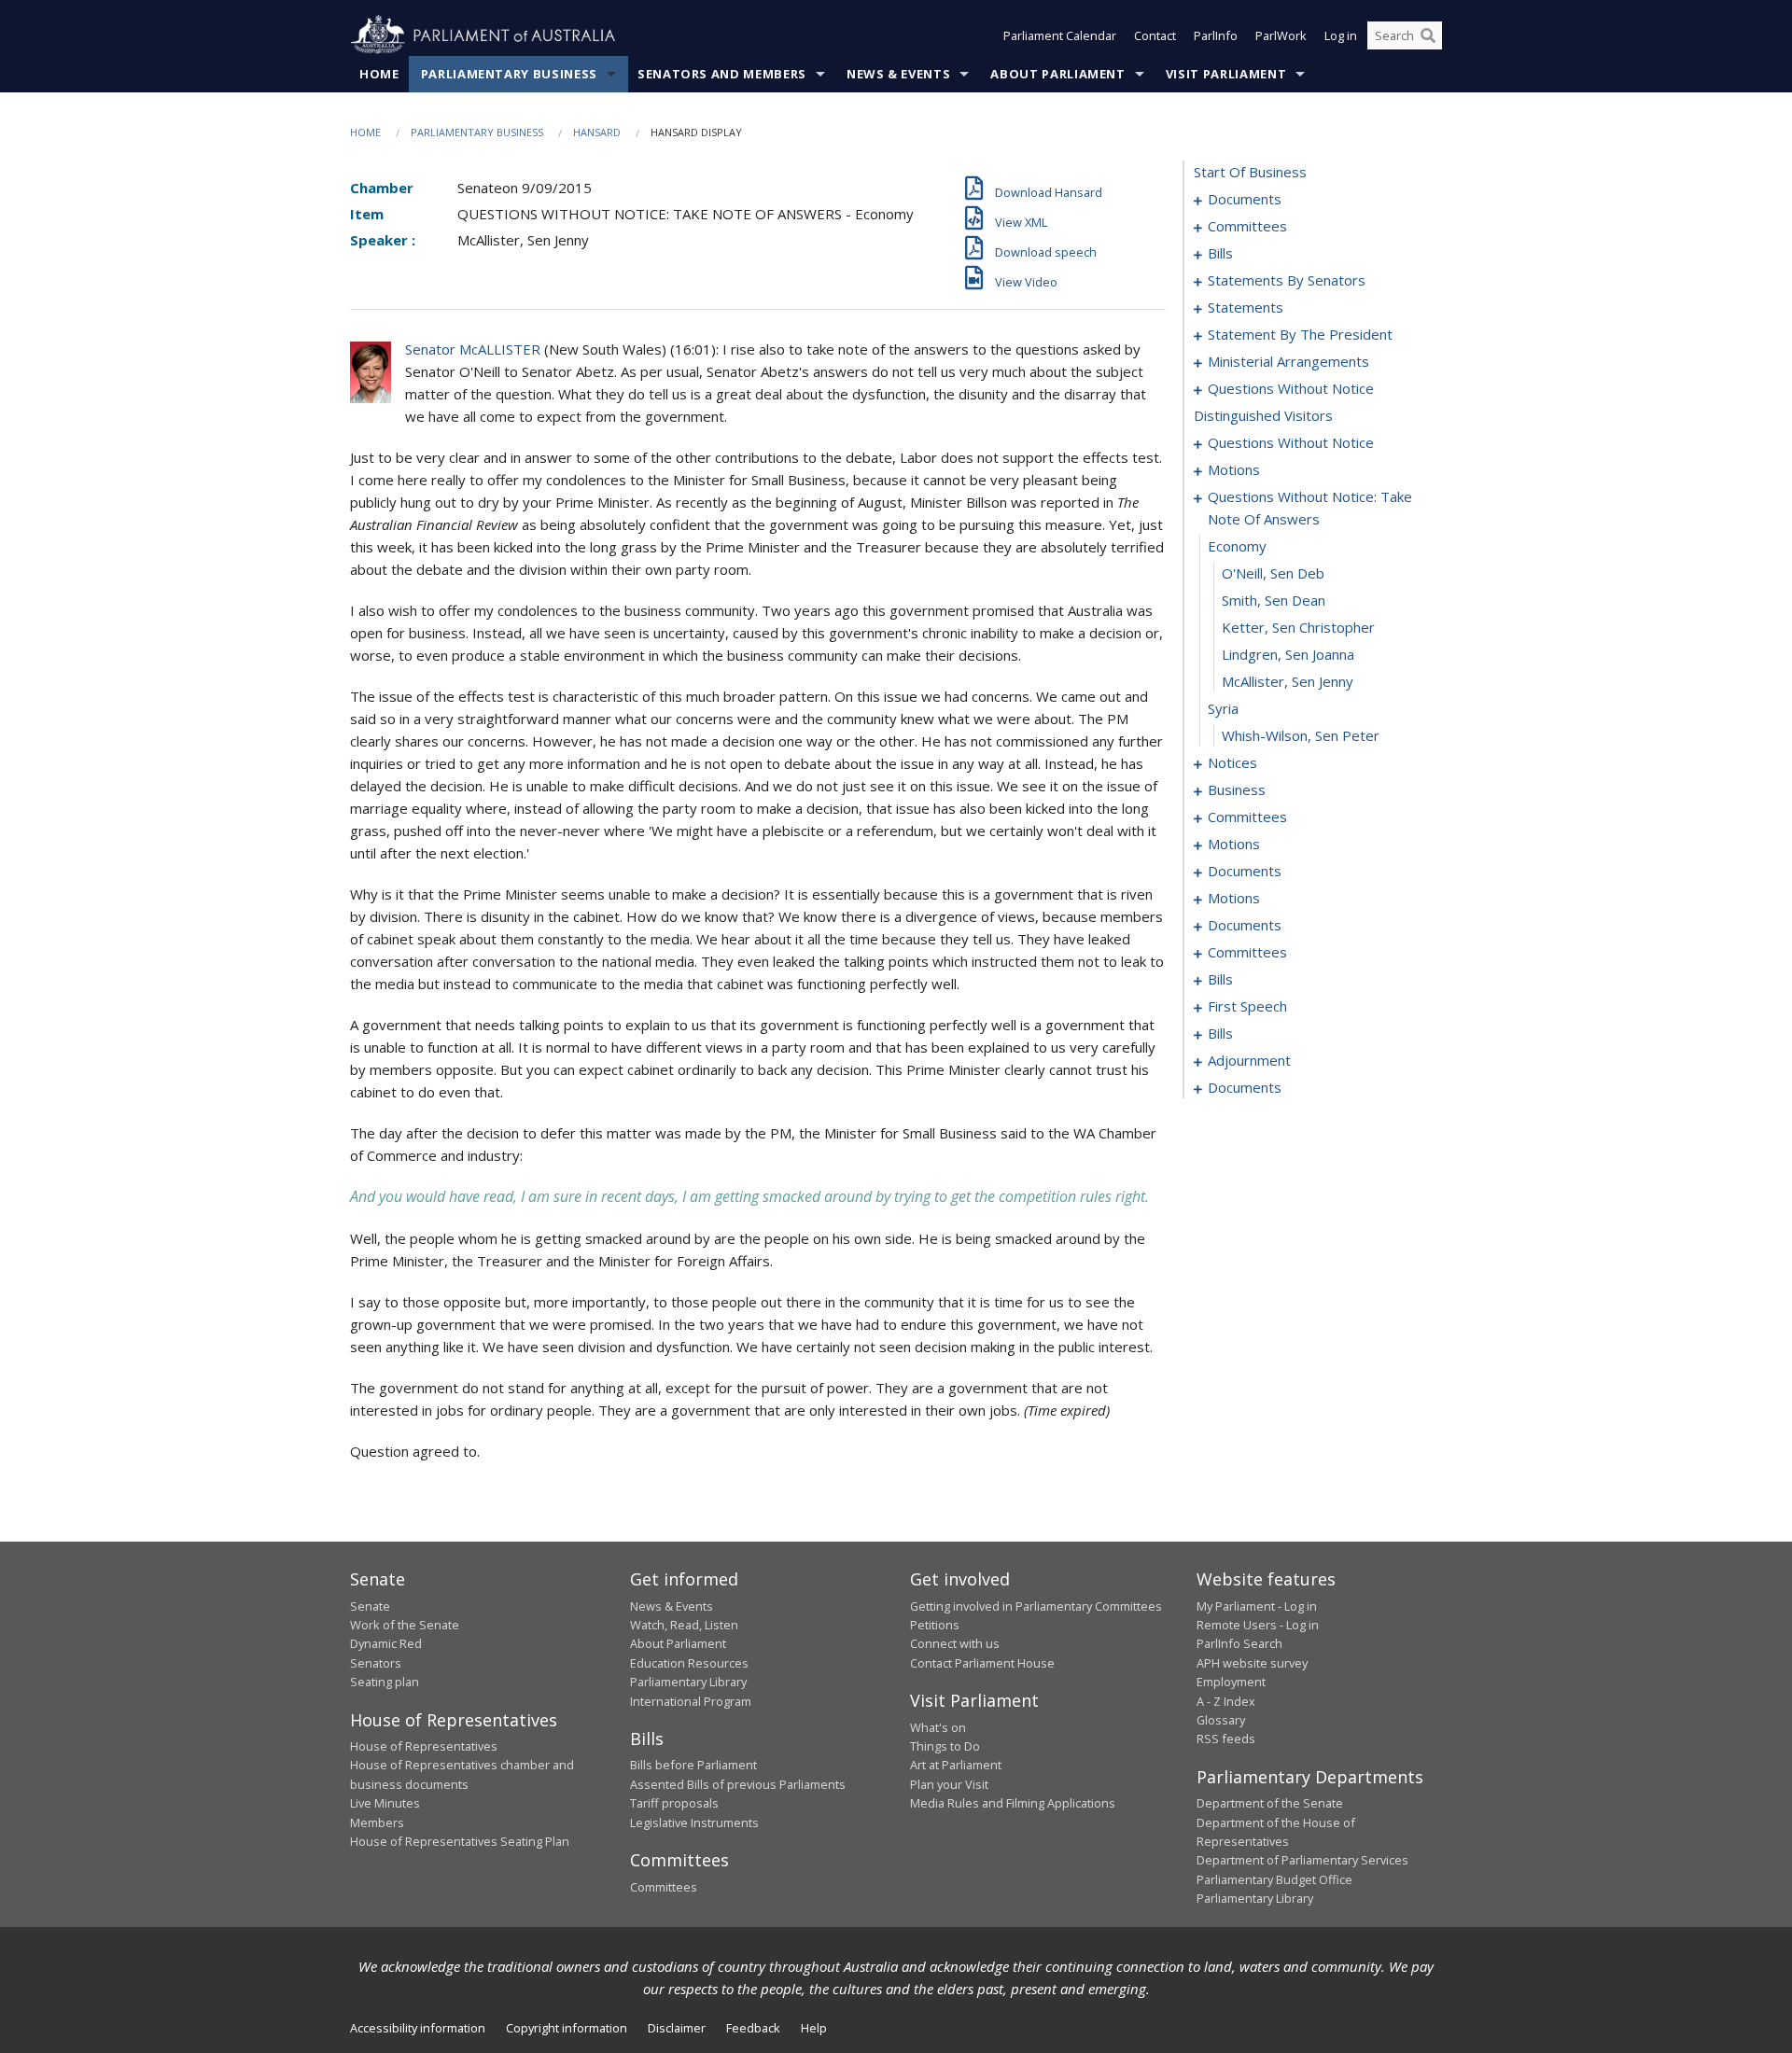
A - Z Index (1226, 1701)
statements (1246, 307)
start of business (1250, 172)
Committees (664, 1887)
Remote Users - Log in (1258, 1625)
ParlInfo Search (1239, 1643)
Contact (1155, 35)
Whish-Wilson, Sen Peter (1301, 735)
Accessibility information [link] (418, 2028)
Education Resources (689, 1663)
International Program (691, 1701)
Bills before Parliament (693, 1765)
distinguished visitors (1263, 415)
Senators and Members (722, 74)
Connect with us (955, 1643)
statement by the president (1300, 334)
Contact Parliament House (982, 1663)
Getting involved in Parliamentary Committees (1036, 1606)
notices (1232, 762)
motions (1234, 469)
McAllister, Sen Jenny (1288, 681)
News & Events (898, 74)
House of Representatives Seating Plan (460, 1841)
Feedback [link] (753, 2028)
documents (1245, 199)
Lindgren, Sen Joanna (1288, 654)
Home (379, 74)
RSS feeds (1226, 1739)
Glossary (1221, 1720)
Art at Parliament (956, 1765)
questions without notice (1291, 388)
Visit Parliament (1226, 74)
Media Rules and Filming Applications (1013, 1803)
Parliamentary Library (688, 1682)
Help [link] (814, 2028)
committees (1247, 226)
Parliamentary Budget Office (1274, 1879)
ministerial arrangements (1288, 361)
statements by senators (1287, 280)
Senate (370, 1606)
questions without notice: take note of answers (1310, 508)
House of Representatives (424, 1746)
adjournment (1249, 1060)
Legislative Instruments (694, 1823)
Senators (376, 1663)
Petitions (935, 1625)
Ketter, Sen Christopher (1298, 627)
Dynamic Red (386, 1643)
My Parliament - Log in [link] (1257, 1606)
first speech (1247, 1006)
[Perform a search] (1428, 35)
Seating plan (385, 1682)
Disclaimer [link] (677, 2028)
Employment (1231, 1682)
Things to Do (945, 1746)
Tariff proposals (674, 1803)
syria (1223, 708)
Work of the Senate (405, 1625)
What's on (938, 1727)
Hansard (597, 132)
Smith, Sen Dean (1274, 600)
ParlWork (1281, 35)
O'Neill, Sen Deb (1273, 573)
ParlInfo (1216, 35)
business (1237, 789)
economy (1237, 546)
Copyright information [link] (567, 2028)
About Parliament (1057, 74)
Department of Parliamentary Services (1302, 1860)
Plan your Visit (949, 1784)
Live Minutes (385, 1803)
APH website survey (1252, 1663)
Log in (1341, 35)
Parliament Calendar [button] (1060, 35)
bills (1220, 253)
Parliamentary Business (509, 74)
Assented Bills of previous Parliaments (738, 1784)
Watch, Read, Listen (684, 1625)
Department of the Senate (1270, 1803)
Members (377, 1823)
